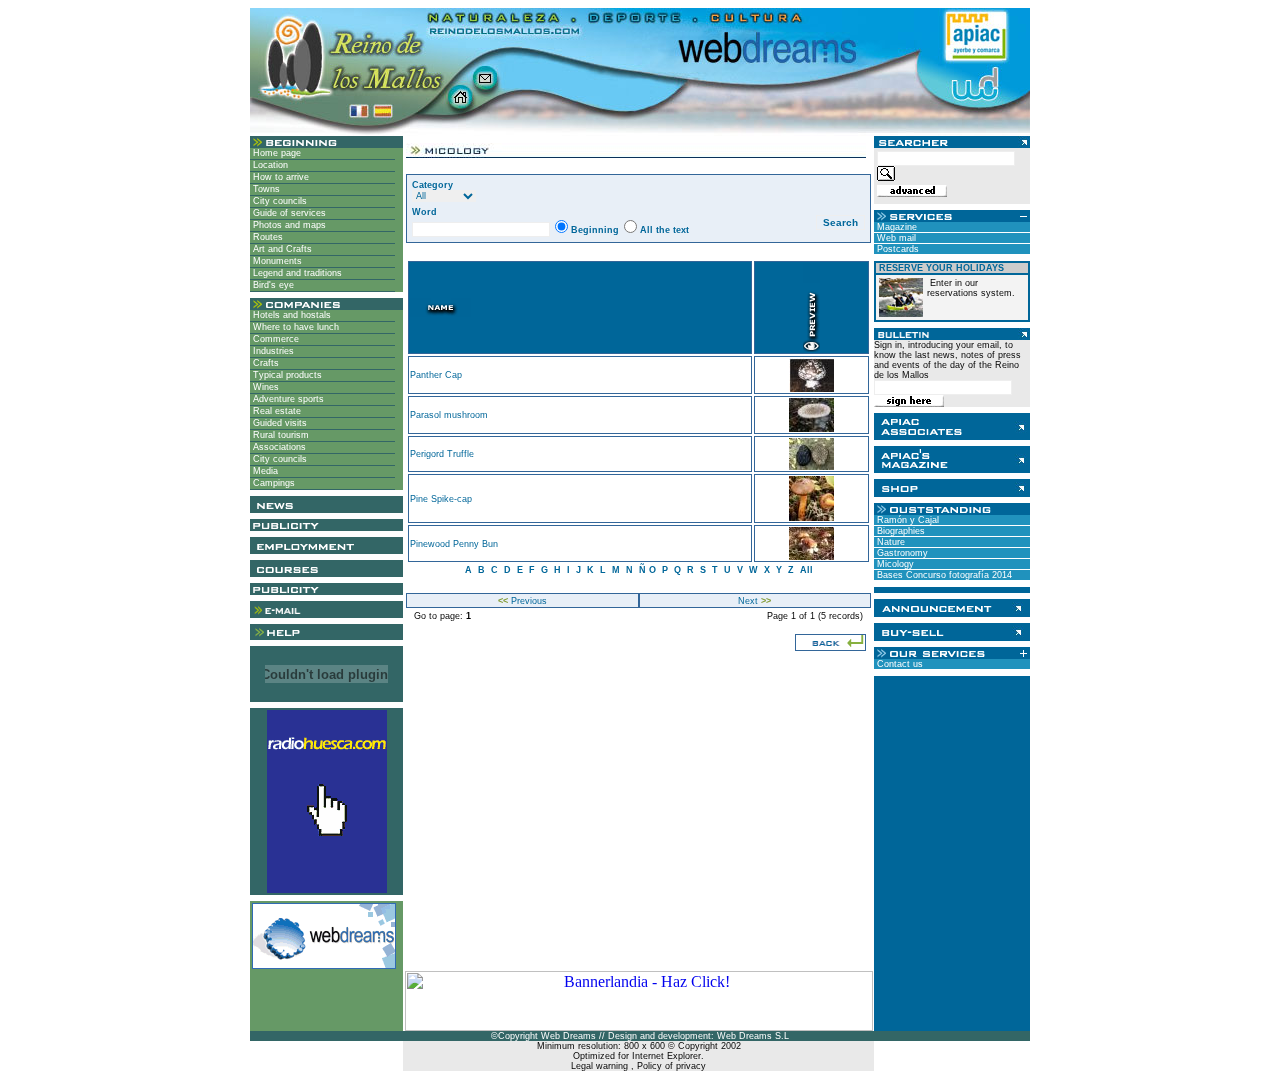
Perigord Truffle (442, 454)
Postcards (896, 249)
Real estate (275, 411)
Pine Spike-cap (441, 499)
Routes (266, 237)
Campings (272, 483)
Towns (265, 189)
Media (264, 471)
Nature (889, 542)
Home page (275, 153)
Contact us (898, 664)
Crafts (264, 363)
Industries (272, 351)
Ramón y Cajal (906, 520)
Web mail (895, 238)
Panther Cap (436, 375)
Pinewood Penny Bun (454, 544)
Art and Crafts (281, 249)
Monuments (276, 261)
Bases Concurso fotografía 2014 (943, 575)
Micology (894, 564)
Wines (264, 387)
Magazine (895, 227)
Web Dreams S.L (753, 1036)
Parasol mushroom (449, 415)
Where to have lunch (294, 327)
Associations (278, 447)
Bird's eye (272, 285)
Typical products (286, 375)
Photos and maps (288, 225)
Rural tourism (279, 435)
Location (269, 165)
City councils (278, 201)
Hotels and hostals (290, 315)
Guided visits (278, 423)
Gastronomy (901, 553)
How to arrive (279, 177)
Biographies (899, 531)
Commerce (274, 339)
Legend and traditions (296, 273)
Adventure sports (287, 399)
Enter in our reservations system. (971, 288)
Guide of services (288, 213)
